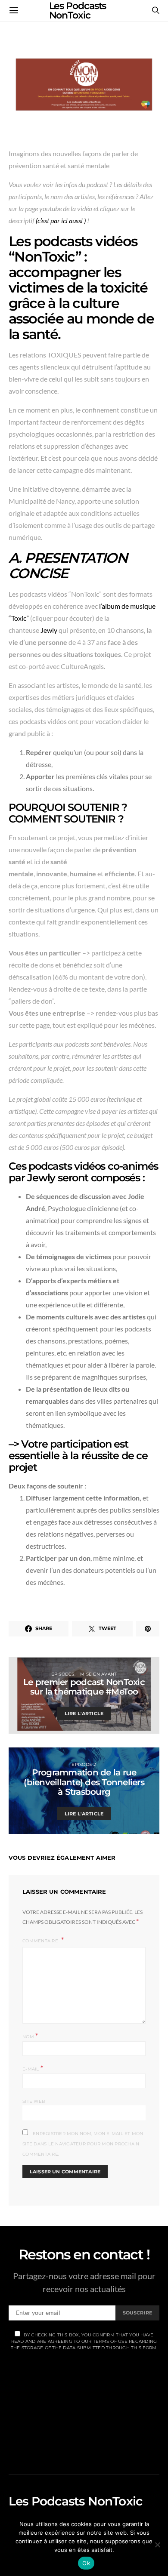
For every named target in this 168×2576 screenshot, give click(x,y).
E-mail (33, 2068)
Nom (30, 2036)
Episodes (63, 1674)
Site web (34, 2101)
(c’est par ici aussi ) (61, 220)
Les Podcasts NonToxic (75, 2501)
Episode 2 (84, 1764)
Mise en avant (98, 1674)
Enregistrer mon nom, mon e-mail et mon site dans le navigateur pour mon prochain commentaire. (83, 2144)
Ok (86, 2563)
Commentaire (41, 1941)
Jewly (49, 630)
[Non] (157, 2545)
